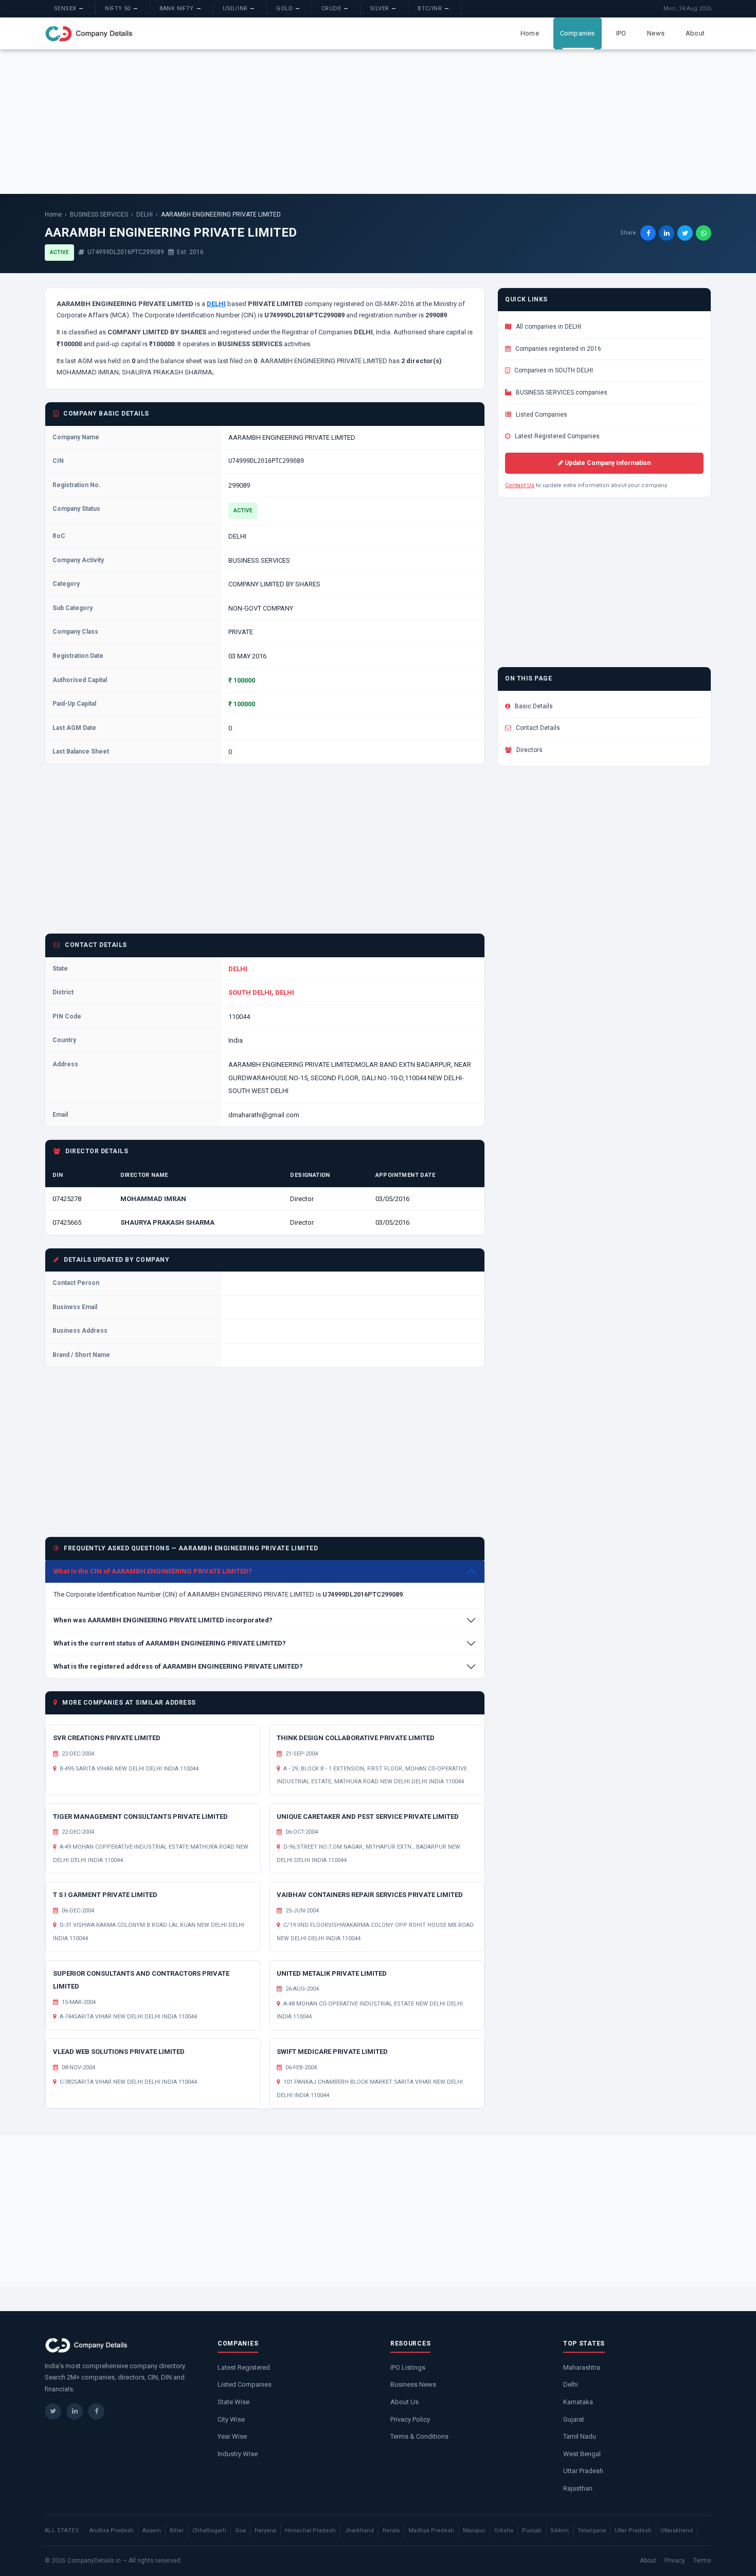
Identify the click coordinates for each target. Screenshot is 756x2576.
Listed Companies (541, 415)
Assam (152, 2530)
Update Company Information (607, 463)
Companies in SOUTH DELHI (553, 370)
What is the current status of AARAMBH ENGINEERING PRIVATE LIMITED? (170, 1643)
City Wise (231, 2419)
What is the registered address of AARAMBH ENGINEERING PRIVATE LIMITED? (178, 1666)
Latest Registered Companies (556, 436)
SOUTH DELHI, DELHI (261, 992)
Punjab (532, 2530)
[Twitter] (53, 2411)
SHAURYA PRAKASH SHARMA (167, 1222)
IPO (621, 33)
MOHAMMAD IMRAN (153, 1199)
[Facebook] (96, 2411)
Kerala (391, 2530)
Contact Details (537, 728)
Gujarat (574, 2419)
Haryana (265, 2530)
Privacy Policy (410, 2419)
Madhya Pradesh (431, 2530)
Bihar (177, 2530)
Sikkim (560, 2530)
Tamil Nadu (580, 2436)
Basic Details (533, 706)
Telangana (592, 2530)
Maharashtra (582, 2367)
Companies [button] (578, 33)
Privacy (675, 2561)
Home (530, 33)
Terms (702, 2561)
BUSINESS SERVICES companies (561, 392)
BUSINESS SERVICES (99, 214)
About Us (404, 2402)
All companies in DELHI (548, 327)
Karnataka (578, 2402)
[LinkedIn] (75, 2411)
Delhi (571, 2384)
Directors (529, 750)
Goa (240, 2530)
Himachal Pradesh (310, 2530)
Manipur (474, 2530)
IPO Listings (408, 2367)
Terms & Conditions (419, 2436)
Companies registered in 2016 (557, 349)
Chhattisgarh (209, 2530)
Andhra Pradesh (112, 2530)
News (656, 33)
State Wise (233, 2402)
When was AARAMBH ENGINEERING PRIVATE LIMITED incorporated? (163, 1620)
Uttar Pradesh (583, 2471)
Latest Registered (244, 2367)
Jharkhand (359, 2530)
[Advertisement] (378, 121)
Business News (413, 2384)
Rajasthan (578, 2488)
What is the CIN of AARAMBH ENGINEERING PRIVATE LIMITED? (153, 1571)
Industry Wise (238, 2454)
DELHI (145, 214)
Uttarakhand (677, 2530)
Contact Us (520, 485)
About (695, 33)
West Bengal (582, 2454)
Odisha (504, 2530)
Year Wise (232, 2436)
